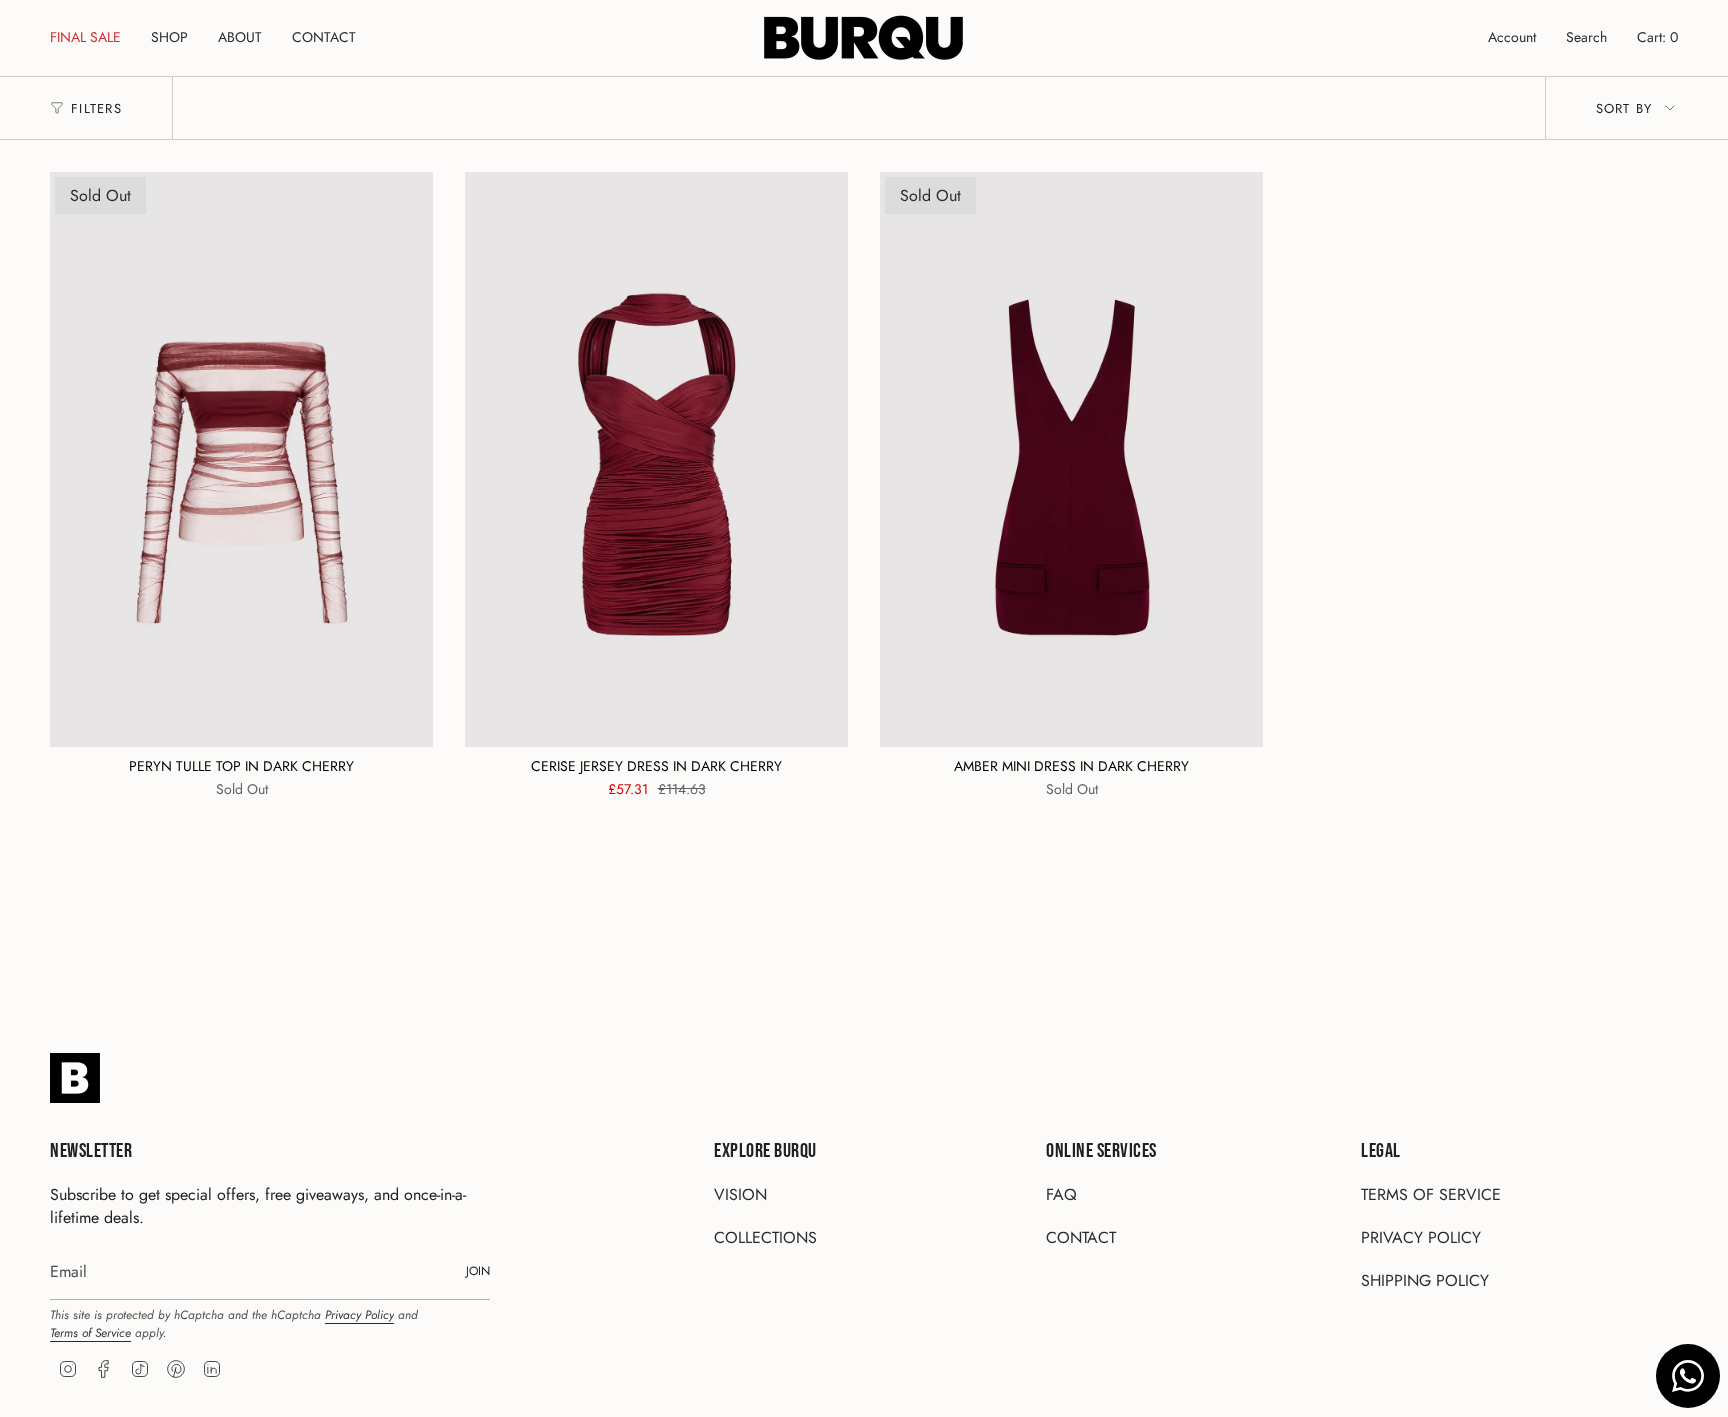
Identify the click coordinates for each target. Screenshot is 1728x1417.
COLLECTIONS (765, 1237)
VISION (740, 1194)
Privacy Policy (359, 1315)
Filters (96, 108)
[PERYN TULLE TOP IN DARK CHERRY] (241, 459)
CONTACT (1081, 1237)
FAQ (1061, 1194)
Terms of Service (90, 1333)
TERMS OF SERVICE (1431, 1194)
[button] (169, 38)
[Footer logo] (75, 1078)
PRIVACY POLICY (1421, 1237)
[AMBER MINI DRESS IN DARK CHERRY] (1071, 459)
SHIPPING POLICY (1425, 1280)
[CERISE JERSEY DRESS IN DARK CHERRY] (656, 459)
